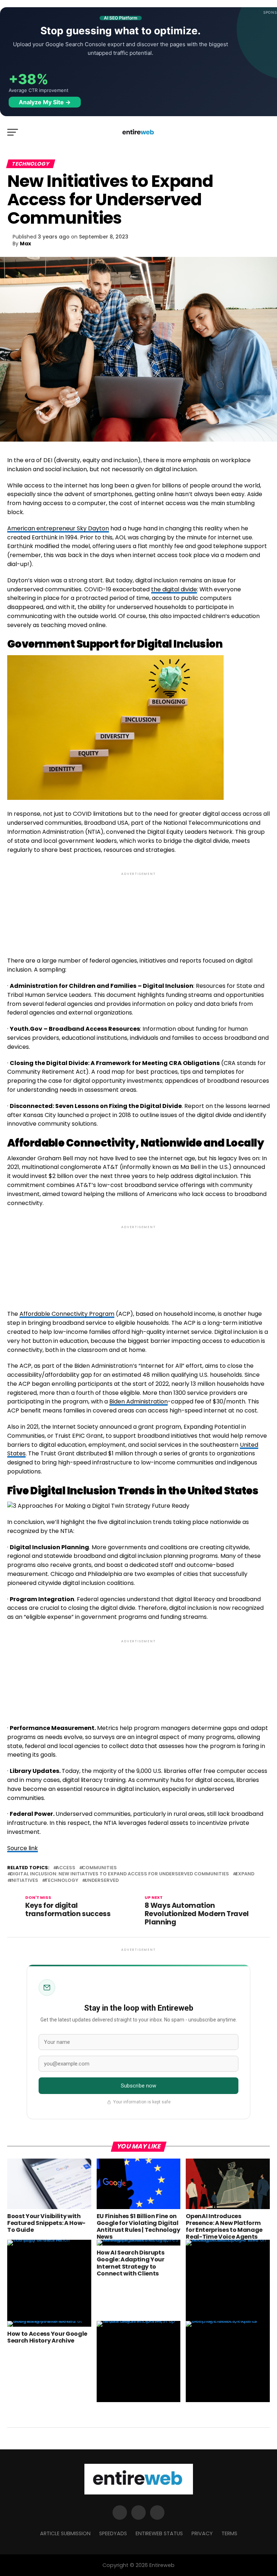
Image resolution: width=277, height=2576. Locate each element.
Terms (229, 2533)
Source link (23, 1848)
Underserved (102, 1881)
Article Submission (65, 2533)
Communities (99, 1868)
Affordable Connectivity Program (67, 1314)
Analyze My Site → (45, 102)
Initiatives (24, 1881)
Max (25, 244)
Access (66, 1868)
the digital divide (174, 589)
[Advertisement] (138, 908)
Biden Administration (138, 1401)
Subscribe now (139, 2086)
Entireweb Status (159, 2533)
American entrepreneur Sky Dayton (58, 528)
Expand (245, 1874)
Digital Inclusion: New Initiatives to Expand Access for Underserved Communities (120, 1874)
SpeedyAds (113, 2533)
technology (61, 1881)
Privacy (202, 2533)
